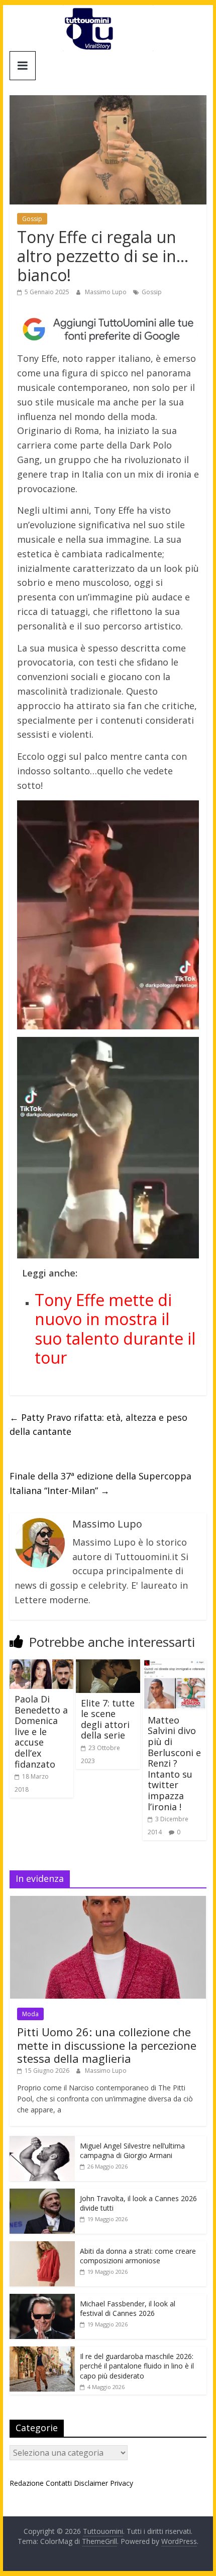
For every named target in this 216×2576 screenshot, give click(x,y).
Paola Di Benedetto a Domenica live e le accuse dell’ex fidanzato (41, 1732)
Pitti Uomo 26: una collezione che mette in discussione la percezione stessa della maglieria (107, 2045)
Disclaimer (91, 2483)
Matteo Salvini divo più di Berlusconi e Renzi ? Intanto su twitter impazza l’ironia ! (174, 1763)
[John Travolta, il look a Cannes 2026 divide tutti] (42, 2194)
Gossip (32, 219)
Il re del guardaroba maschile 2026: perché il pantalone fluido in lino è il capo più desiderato (137, 2366)
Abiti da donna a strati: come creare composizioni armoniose (138, 2256)
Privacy (122, 2483)
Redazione (27, 2483)
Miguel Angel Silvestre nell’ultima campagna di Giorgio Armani (132, 2151)
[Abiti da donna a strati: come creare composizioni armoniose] (42, 2246)
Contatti (59, 2483)
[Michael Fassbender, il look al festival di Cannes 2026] (42, 2299)
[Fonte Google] (108, 330)
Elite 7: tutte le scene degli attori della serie (108, 1719)
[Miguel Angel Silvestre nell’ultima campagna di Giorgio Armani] (42, 2141)
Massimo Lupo (106, 292)
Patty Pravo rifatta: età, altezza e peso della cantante (98, 1425)
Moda (30, 2014)
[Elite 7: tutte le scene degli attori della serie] (108, 1665)
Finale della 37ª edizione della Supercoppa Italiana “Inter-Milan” (100, 1483)
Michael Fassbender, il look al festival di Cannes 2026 (128, 2309)
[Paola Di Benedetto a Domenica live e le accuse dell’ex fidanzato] (41, 1665)
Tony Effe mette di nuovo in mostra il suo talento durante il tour (115, 1329)
